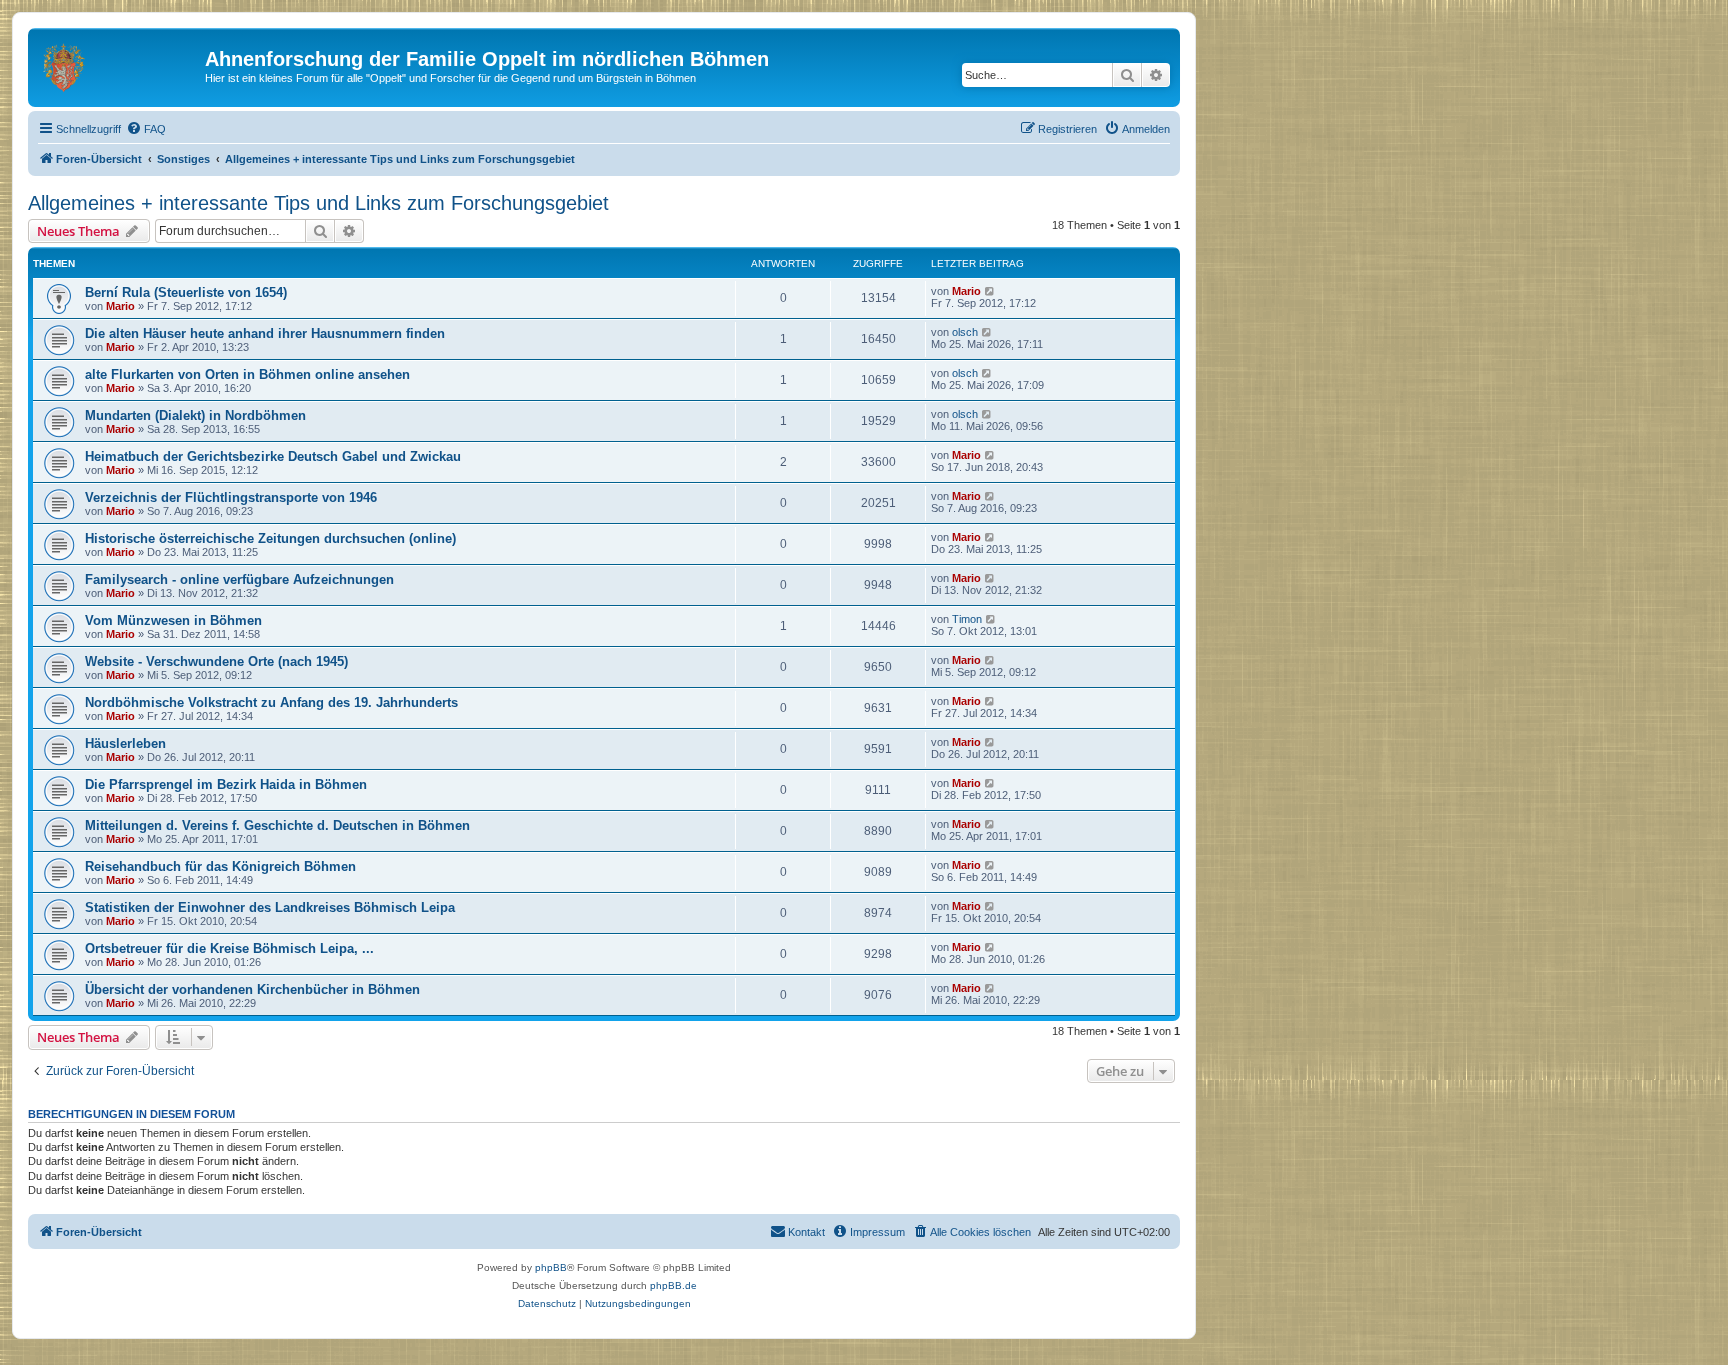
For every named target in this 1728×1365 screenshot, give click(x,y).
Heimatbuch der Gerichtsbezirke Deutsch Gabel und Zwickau (273, 456)
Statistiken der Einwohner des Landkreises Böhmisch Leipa (270, 907)
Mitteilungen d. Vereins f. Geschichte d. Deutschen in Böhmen (277, 825)
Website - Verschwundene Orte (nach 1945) (216, 661)
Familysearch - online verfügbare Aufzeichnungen (239, 579)
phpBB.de (673, 1285)
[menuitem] (146, 129)
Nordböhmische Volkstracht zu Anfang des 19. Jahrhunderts (271, 702)
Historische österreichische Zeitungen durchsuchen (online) (270, 538)
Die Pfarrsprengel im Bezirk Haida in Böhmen (226, 784)
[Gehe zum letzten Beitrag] (990, 291)
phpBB (551, 1267)
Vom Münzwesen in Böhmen (173, 620)
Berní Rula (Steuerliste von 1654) (186, 292)
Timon (967, 619)
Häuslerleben (125, 743)
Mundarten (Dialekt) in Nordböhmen (195, 415)
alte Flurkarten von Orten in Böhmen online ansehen (247, 374)
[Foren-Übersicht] (119, 65)
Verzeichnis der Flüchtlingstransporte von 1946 (231, 497)
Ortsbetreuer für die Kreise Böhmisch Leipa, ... (229, 948)
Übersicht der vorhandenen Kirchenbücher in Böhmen (252, 989)
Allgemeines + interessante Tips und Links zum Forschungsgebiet (318, 203)
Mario (120, 306)
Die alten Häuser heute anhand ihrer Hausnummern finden (265, 333)
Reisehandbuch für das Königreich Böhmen (220, 866)
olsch (965, 332)
